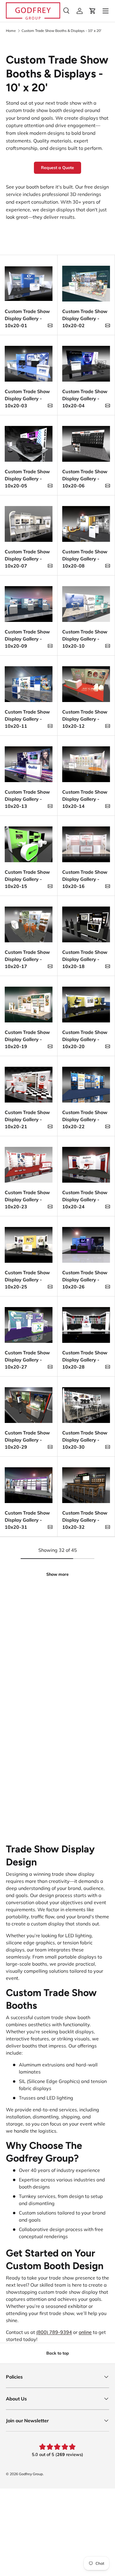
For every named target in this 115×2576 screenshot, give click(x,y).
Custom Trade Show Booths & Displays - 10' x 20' (61, 31)
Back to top (58, 2353)
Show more (57, 1574)
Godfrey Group (31, 2474)
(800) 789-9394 (54, 2332)
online (85, 2332)
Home (11, 31)
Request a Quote (57, 168)
